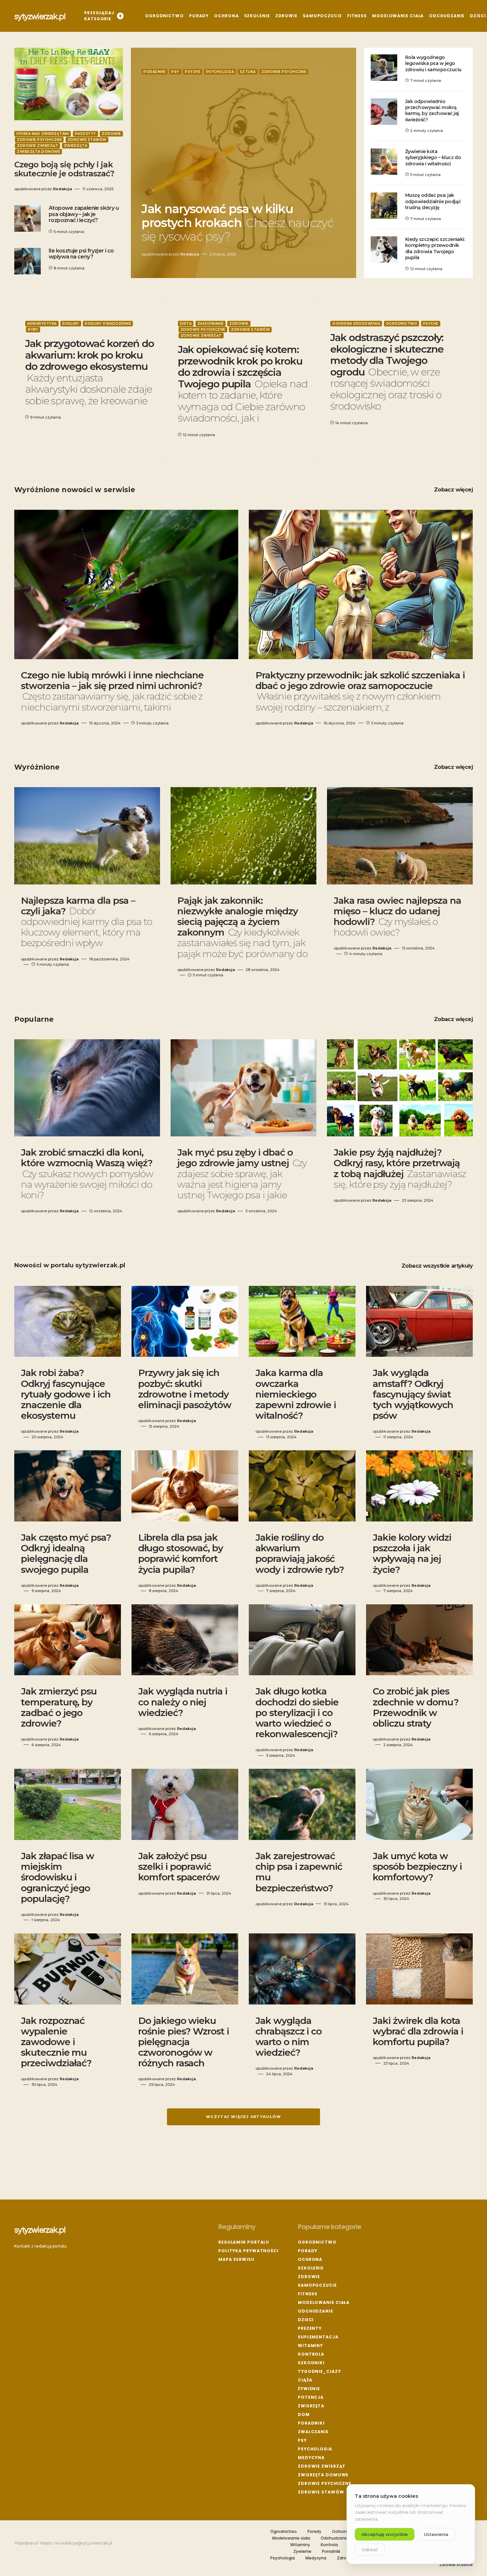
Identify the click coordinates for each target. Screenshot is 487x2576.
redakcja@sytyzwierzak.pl (86, 2543)
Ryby (33, 330)
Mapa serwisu (236, 2259)
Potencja (311, 2397)
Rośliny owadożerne (108, 324)
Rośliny (71, 324)
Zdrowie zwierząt (37, 146)
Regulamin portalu (244, 2242)
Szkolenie (311, 2268)
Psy (175, 72)
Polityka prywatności (248, 2251)
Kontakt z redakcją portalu (41, 2246)
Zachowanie (211, 324)
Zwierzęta (76, 146)
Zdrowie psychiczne (39, 140)
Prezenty (310, 2328)
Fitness (308, 2294)
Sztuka (248, 72)
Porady (308, 2251)
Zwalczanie (313, 2432)
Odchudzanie (316, 2311)
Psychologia (220, 72)
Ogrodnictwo (402, 324)
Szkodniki (311, 2363)
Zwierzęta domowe (38, 152)
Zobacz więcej (453, 490)
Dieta (186, 324)
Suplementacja (318, 2337)
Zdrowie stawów (87, 140)
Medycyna (311, 2458)
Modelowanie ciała (324, 2302)
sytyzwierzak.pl (40, 16)
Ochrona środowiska (356, 324)
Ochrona (310, 2259)
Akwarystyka (42, 324)
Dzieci (306, 2320)
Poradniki (155, 72)
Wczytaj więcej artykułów (243, 2117)
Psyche (192, 72)
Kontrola (311, 2354)
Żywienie (309, 2389)
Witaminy (310, 2346)
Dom (304, 2414)
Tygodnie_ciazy (319, 2371)
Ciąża (305, 2380)
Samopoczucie (317, 2285)
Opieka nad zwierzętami (43, 134)
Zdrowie (111, 134)
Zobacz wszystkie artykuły (437, 1266)
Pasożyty (85, 134)
